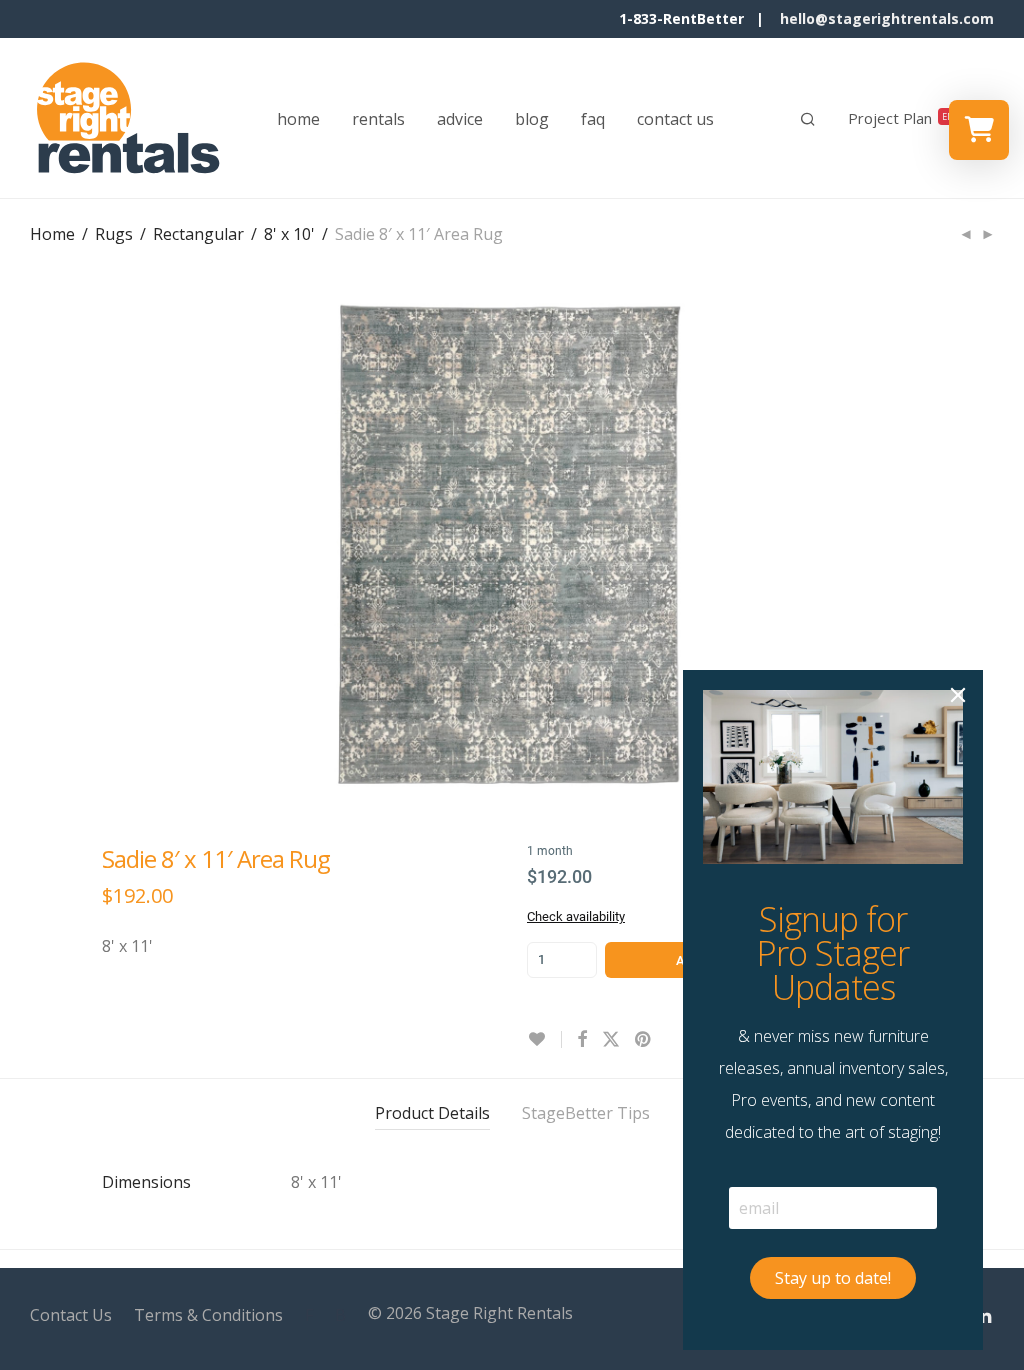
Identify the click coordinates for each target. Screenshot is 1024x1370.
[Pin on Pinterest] (644, 1039)
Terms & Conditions (208, 1315)
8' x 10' (289, 234)
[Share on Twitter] (611, 1039)
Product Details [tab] (432, 1113)
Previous (34, 546)
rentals (378, 119)
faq (593, 119)
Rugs (114, 234)
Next (990, 546)
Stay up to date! (833, 1278)
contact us (675, 119)
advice (460, 119)
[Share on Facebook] (582, 1039)
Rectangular (198, 234)
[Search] (808, 119)
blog (532, 119)
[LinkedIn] (985, 1313)
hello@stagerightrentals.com (887, 18)
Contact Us (71, 1315)
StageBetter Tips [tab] (586, 1113)
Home (52, 234)
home (298, 119)
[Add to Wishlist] (544, 1039)
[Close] (958, 695)
